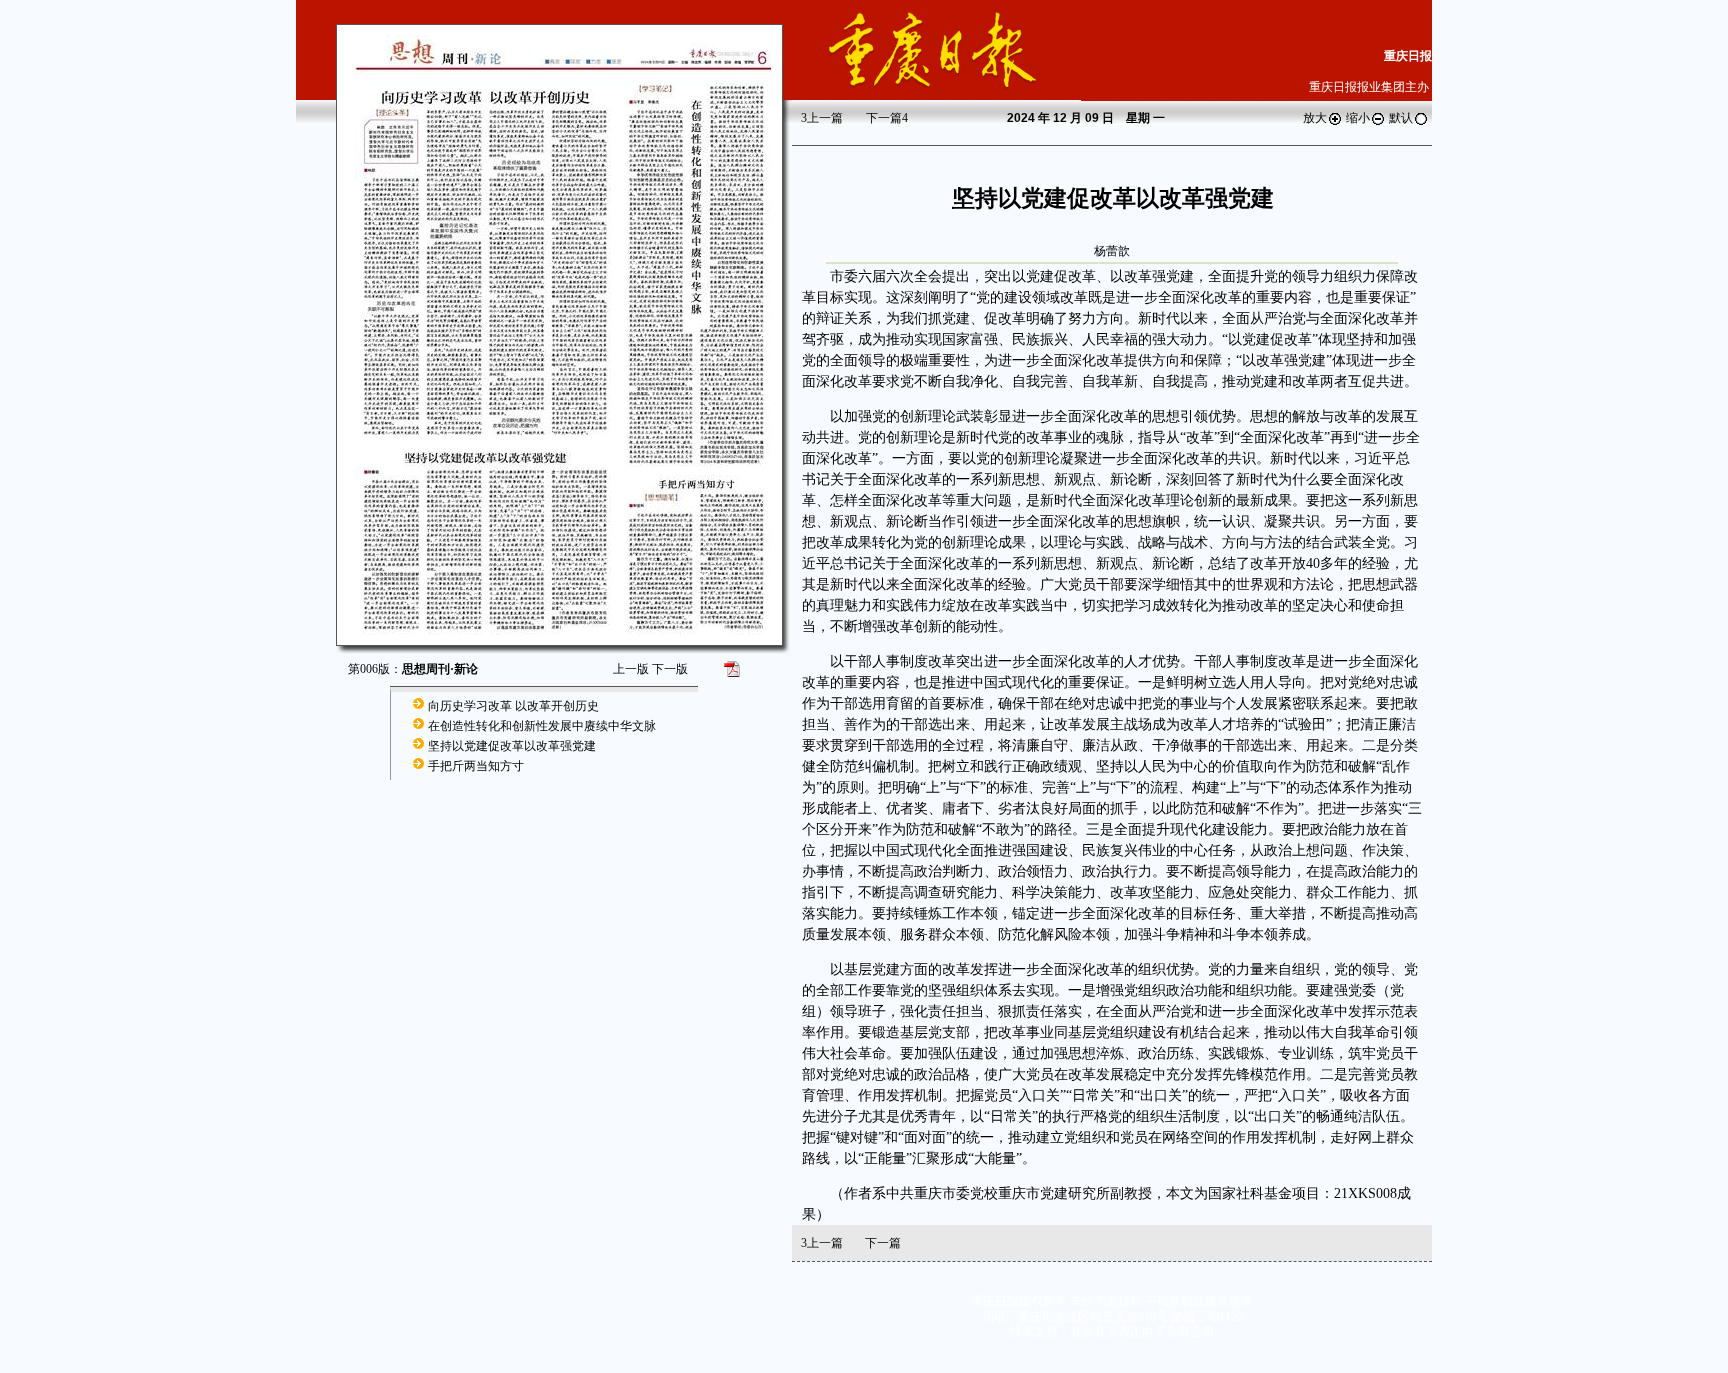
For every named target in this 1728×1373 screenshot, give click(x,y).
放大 (1315, 118)
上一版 (631, 669)
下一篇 (887, 118)
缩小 (1358, 118)
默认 (1401, 118)
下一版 (670, 669)
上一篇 (822, 118)
